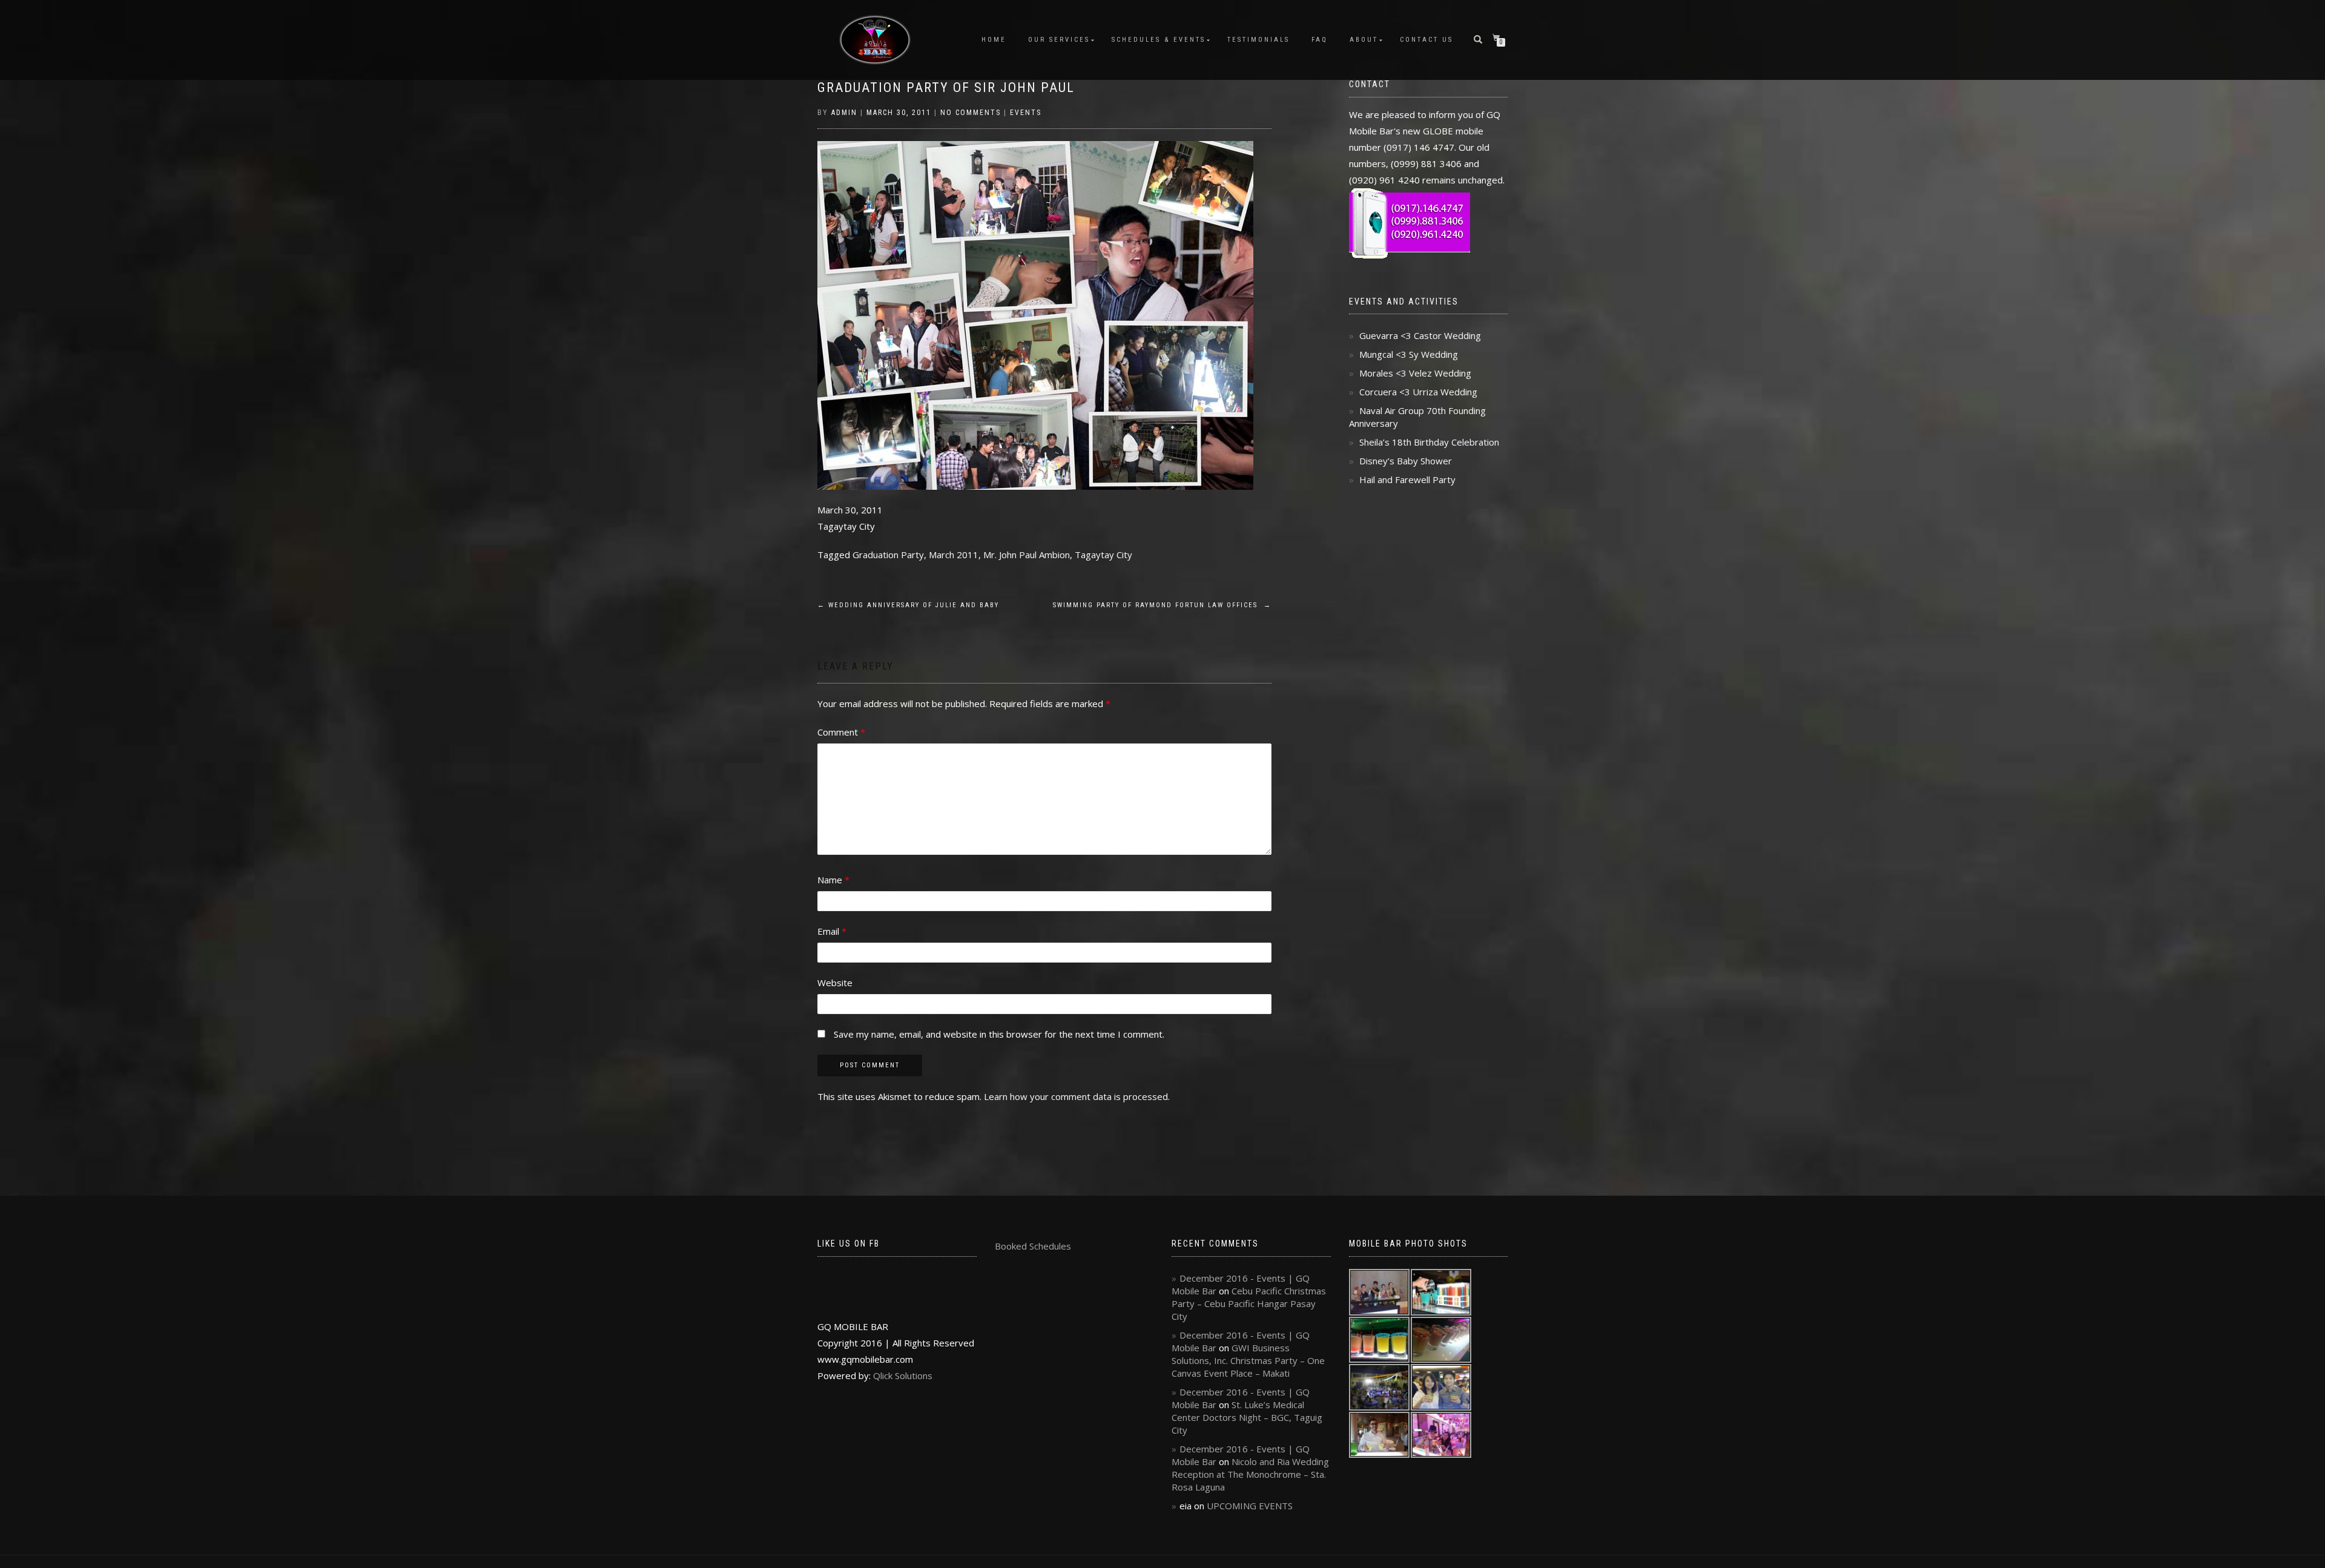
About (1364, 40)
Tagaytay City (1103, 555)
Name (833, 880)
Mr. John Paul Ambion (1027, 555)
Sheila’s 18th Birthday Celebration (1429, 442)
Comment (841, 732)
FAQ (1320, 40)
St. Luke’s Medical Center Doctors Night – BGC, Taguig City (1247, 1417)
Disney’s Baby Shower (1406, 461)
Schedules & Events (1159, 40)
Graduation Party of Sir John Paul (946, 87)
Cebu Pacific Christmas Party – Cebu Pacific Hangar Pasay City (1249, 1303)
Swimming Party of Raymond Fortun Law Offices (1162, 605)
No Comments (971, 113)
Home (994, 40)
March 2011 (954, 555)
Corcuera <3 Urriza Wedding (1418, 392)
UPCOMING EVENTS (1250, 1506)
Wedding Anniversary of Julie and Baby (908, 605)
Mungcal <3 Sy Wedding (1409, 354)
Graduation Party (888, 555)
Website (835, 983)
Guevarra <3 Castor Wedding (1420, 335)
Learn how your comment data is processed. (1077, 1096)
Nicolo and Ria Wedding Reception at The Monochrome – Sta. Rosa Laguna (1250, 1474)
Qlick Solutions (903, 1375)
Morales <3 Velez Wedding (1415, 373)
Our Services (1059, 40)
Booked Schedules (1033, 1246)
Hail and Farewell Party (1407, 479)
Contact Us (1426, 40)
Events (1026, 113)
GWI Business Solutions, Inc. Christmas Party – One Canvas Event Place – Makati (1248, 1360)
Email (832, 931)
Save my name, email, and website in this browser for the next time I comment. (999, 1034)
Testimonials (1258, 40)
